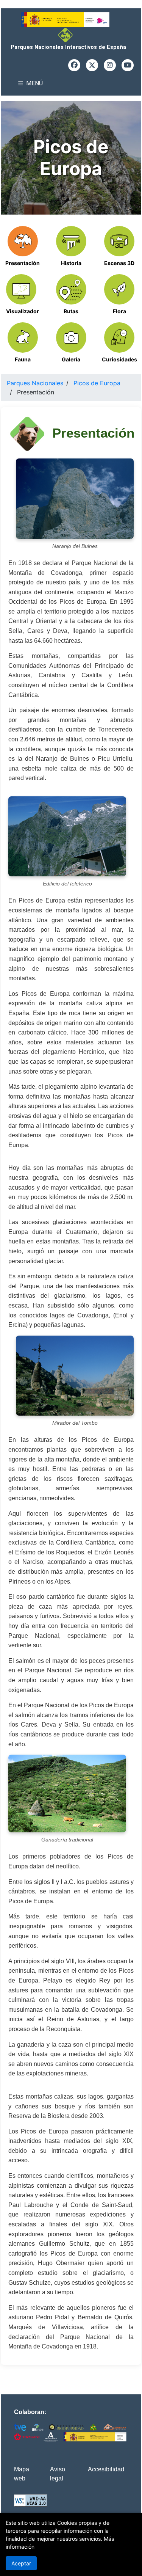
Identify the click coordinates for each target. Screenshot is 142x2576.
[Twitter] (92, 65)
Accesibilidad (106, 2469)
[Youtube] (128, 65)
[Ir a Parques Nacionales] (68, 35)
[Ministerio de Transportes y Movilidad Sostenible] (68, 20)
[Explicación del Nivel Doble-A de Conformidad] (31, 2501)
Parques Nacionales (35, 383)
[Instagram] (110, 65)
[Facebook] (74, 65)
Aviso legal (58, 2474)
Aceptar (21, 2563)
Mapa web (22, 2474)
